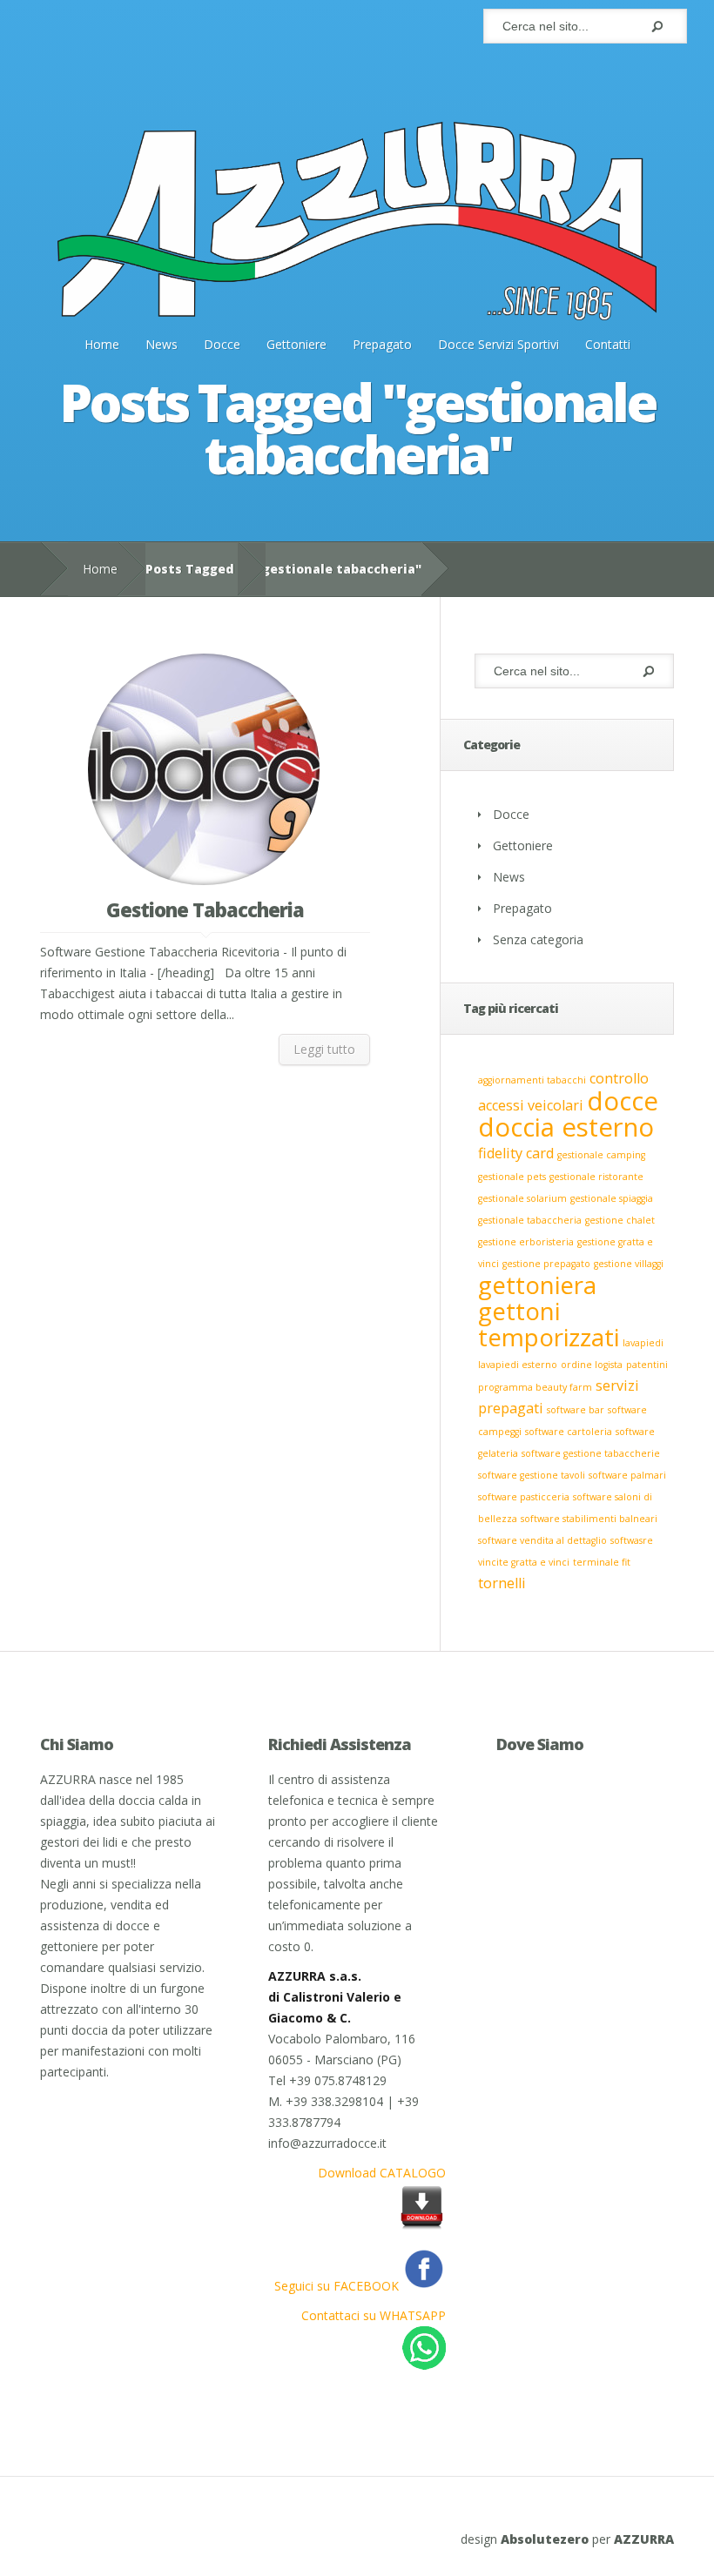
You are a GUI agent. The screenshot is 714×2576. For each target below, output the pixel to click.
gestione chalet (620, 1220)
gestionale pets (512, 1177)
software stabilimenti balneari (589, 1519)
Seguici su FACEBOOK (338, 2286)
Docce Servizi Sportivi (498, 344)
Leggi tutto (324, 1049)
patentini (647, 1365)
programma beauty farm (535, 1387)
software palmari (627, 1475)
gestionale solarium (522, 1198)
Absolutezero (545, 2539)
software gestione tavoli (532, 1475)
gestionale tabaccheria (530, 1220)
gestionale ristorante (596, 1177)
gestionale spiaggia (612, 1198)
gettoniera (537, 1285)
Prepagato (382, 344)
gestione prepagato (546, 1264)
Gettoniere (296, 344)
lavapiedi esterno (518, 1365)
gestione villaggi (629, 1264)
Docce (222, 344)
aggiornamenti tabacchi (532, 1080)
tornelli (502, 1583)
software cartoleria (569, 1432)
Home (102, 344)
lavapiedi (643, 1343)
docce (623, 1101)
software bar (576, 1410)
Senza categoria (538, 939)
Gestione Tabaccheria (205, 909)
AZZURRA (644, 2539)
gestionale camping (601, 1155)
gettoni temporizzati (549, 1324)
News (162, 344)
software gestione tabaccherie (591, 1453)
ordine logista (592, 1365)
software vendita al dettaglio (542, 1540)
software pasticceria (524, 1497)
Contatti (608, 344)
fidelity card (516, 1153)
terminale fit (602, 1562)
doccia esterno (566, 1127)
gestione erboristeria (526, 1242)
